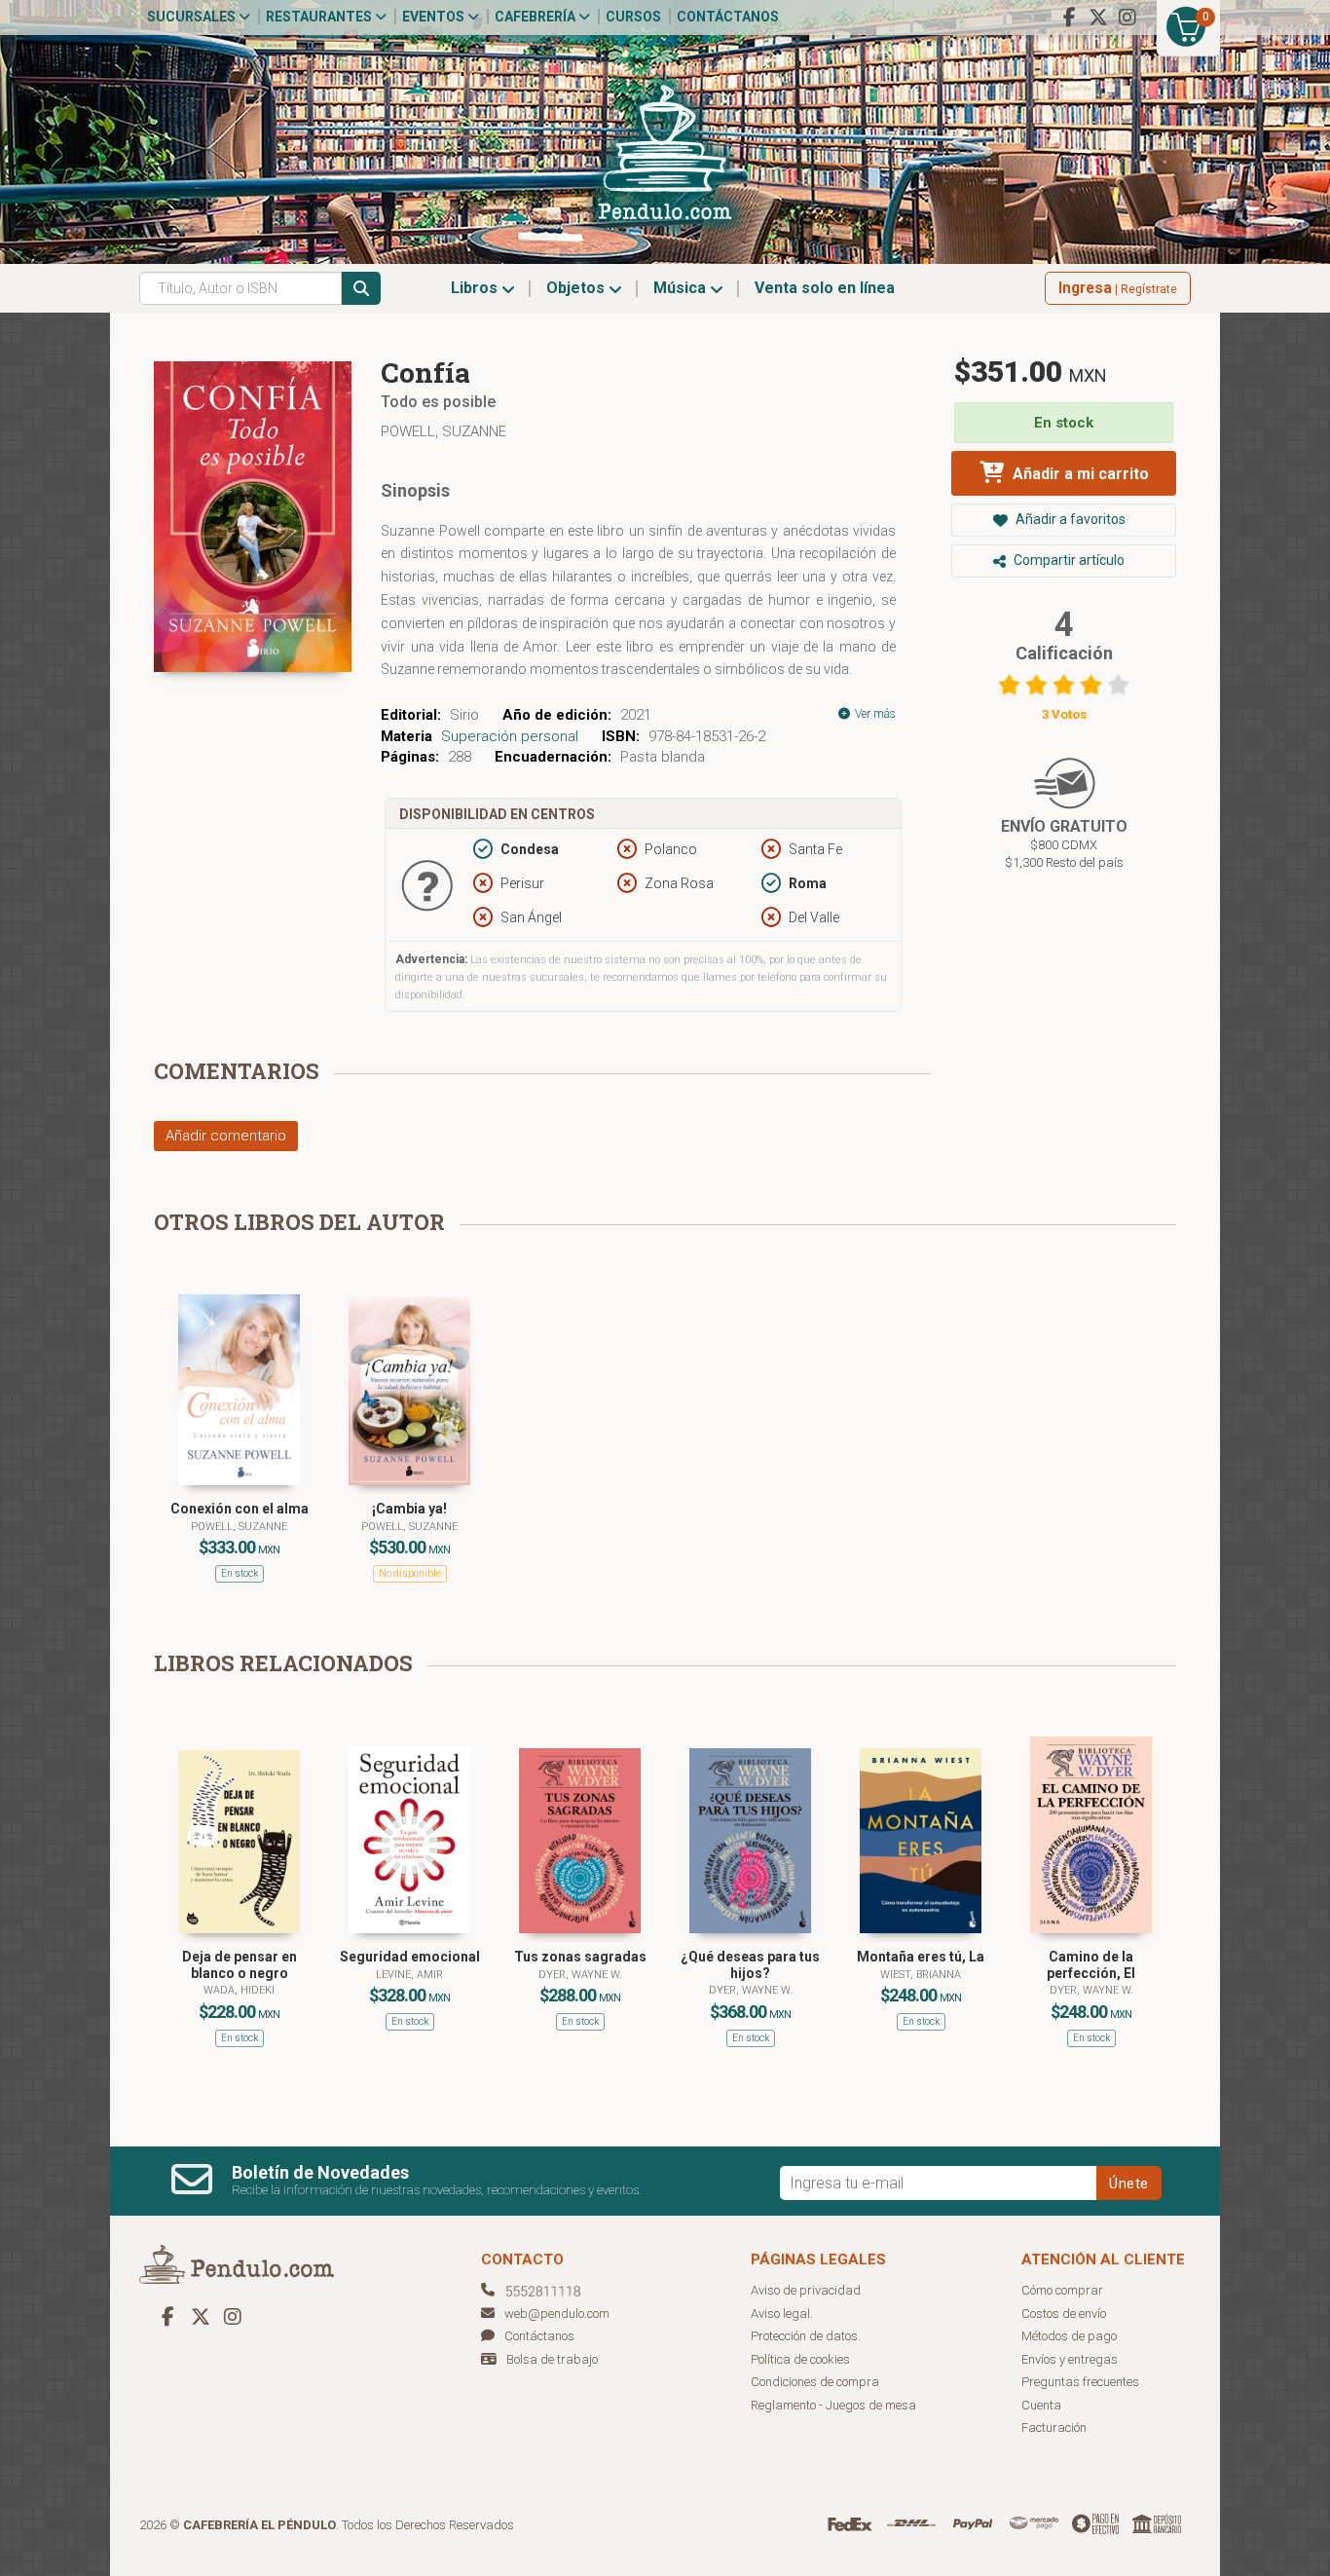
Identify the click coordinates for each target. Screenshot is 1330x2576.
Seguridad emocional (410, 1957)
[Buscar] (361, 288)
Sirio (464, 715)
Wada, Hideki (239, 1990)
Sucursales (193, 17)
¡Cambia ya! (409, 1509)
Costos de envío (1064, 2314)
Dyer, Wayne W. (580, 1975)
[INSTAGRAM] (1127, 18)
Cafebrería (536, 17)
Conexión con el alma (240, 1509)
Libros (476, 288)
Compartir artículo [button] (1068, 560)
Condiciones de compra (815, 2382)
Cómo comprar (1062, 2290)
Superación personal (510, 736)
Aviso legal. (782, 2314)
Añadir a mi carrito (1079, 474)
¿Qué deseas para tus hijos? (750, 1965)
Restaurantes (320, 17)
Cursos (633, 17)
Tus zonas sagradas (580, 1957)
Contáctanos (728, 17)
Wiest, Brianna (921, 1975)
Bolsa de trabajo (552, 2359)
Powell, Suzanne (443, 431)
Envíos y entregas (1070, 2359)
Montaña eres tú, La (921, 1957)
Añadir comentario (226, 1136)
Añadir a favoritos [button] (1069, 519)
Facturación (1054, 2427)
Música (682, 288)
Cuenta (1041, 2405)
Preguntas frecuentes (1080, 2382)
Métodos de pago (1069, 2336)
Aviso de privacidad (806, 2290)
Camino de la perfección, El (1091, 1965)
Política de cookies (800, 2359)
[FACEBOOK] (1069, 18)
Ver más (874, 714)
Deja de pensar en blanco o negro (240, 1965)
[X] (1098, 18)
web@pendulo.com (557, 2314)
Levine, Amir (409, 1975)
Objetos (577, 288)
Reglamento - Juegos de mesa (833, 2405)
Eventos (435, 17)
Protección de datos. (806, 2336)
